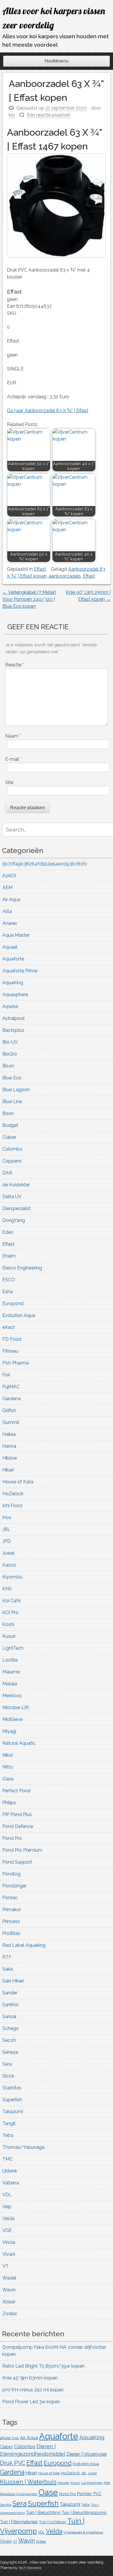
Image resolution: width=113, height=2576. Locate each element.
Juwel (8, 1553)
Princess (11, 1921)
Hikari (8, 1470)
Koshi (8, 1624)
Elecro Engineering (22, 1268)
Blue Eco (12, 1078)
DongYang (14, 1220)
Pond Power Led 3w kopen (31, 2402)
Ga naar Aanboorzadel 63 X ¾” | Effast (48, 411)
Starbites (12, 2088)
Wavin (9, 2290)
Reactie (15, 665)
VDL (7, 2195)
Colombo (12, 1149)
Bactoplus (13, 1030)
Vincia (9, 2242)
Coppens (12, 1161)
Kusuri (9, 1636)
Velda (8, 2218)
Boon (8, 1113)
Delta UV (12, 1197)
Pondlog (11, 1874)
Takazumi (13, 2112)
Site (9, 782)
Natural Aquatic (19, 1743)
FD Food (12, 1339)
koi (12, 115)
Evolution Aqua (19, 1315)
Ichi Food (12, 1506)
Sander (10, 1993)
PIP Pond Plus (17, 1814)
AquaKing (13, 983)
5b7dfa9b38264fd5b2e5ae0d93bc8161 (45, 864)
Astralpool (13, 1018)
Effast (40, 569)
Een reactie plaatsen (49, 115)
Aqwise (10, 1006)
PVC (97, 2494)
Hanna (9, 1446)
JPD (7, 1541)
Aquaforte (13, 959)
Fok (6, 1375)
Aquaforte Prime (20, 971)
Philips (9, 1803)
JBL (6, 1529)
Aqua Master (16, 935)
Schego (11, 2028)
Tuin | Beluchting (43, 2512)
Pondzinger (14, 1886)
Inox (7, 1517)
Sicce (8, 2076)
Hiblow (10, 1458)
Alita (7, 911)
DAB (7, 1173)
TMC (8, 2159)
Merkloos (12, 1696)
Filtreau (10, 1351)
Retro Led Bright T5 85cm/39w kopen (43, 2366)
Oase (8, 1779)
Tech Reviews (30, 2568)
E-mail (13, 759)
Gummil (11, 1422)
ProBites (11, 1933)
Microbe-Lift (16, 1708)
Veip (7, 2207)
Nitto (8, 1767)
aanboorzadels (65, 576)
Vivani (9, 2254)
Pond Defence (18, 1826)
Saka (8, 1969)
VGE (7, 2230)
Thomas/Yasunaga (23, 2147)
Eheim (9, 1256)
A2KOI (9, 876)
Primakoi (11, 1910)
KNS (7, 1589)
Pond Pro (12, 1838)
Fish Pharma (16, 1363)
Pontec (10, 1898)
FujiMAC (11, 1387)
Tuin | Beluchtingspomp (84, 2513)
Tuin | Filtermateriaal (19, 2522)
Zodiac (10, 2314)
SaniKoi (10, 2005)
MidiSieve (12, 1719)
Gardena (11, 1399)
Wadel (9, 2278)
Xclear (9, 2302)
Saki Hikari (13, 1981)
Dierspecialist (17, 1208)
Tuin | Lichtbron (52, 2522)
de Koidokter (16, 1185)
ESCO (9, 1280)
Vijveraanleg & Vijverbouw (83, 2532)
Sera (7, 2064)
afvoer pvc (9, 2438)
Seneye (10, 2052)
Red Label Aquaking (24, 1945)
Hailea (9, 1434)
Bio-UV (10, 1042)
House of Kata (18, 1482)
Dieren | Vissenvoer (87, 2454)
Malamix (11, 1672)
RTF (7, 1957)
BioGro (10, 1054)
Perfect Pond (16, 1791)
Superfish (12, 2100)
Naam (13, 736)
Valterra (11, 2183)
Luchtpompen (92, 2483)
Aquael (10, 947)
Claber (9, 1137)
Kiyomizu (12, 1577)
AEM (7, 888)
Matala (10, 1684)
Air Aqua (11, 899)
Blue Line (12, 1101)
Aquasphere (15, 995)
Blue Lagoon (16, 1090)
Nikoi (8, 1755)
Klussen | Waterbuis (28, 2482)
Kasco (9, 1565)
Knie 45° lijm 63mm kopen (30, 2378)
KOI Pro (10, 1612)
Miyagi (9, 1731)
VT (6, 2266)
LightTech (13, 1648)
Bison (8, 1066)
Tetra (8, 2135)
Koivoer (63, 2483)
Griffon (9, 1410)
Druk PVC (13, 2463)
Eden (8, 1232)
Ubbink (10, 2171)
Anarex (10, 923)
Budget (10, 1125)
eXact (9, 1327)
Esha (8, 1292)
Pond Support (17, 1862)
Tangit (9, 2123)
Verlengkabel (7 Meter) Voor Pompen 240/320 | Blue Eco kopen (29, 599)
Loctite (10, 1660)
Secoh (9, 2040)
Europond (13, 1304)
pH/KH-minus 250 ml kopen (33, 2390)
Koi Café (11, 1601)
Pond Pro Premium (22, 1850)
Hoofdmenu (57, 61)
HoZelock (13, 1494)
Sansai (9, 2016)
